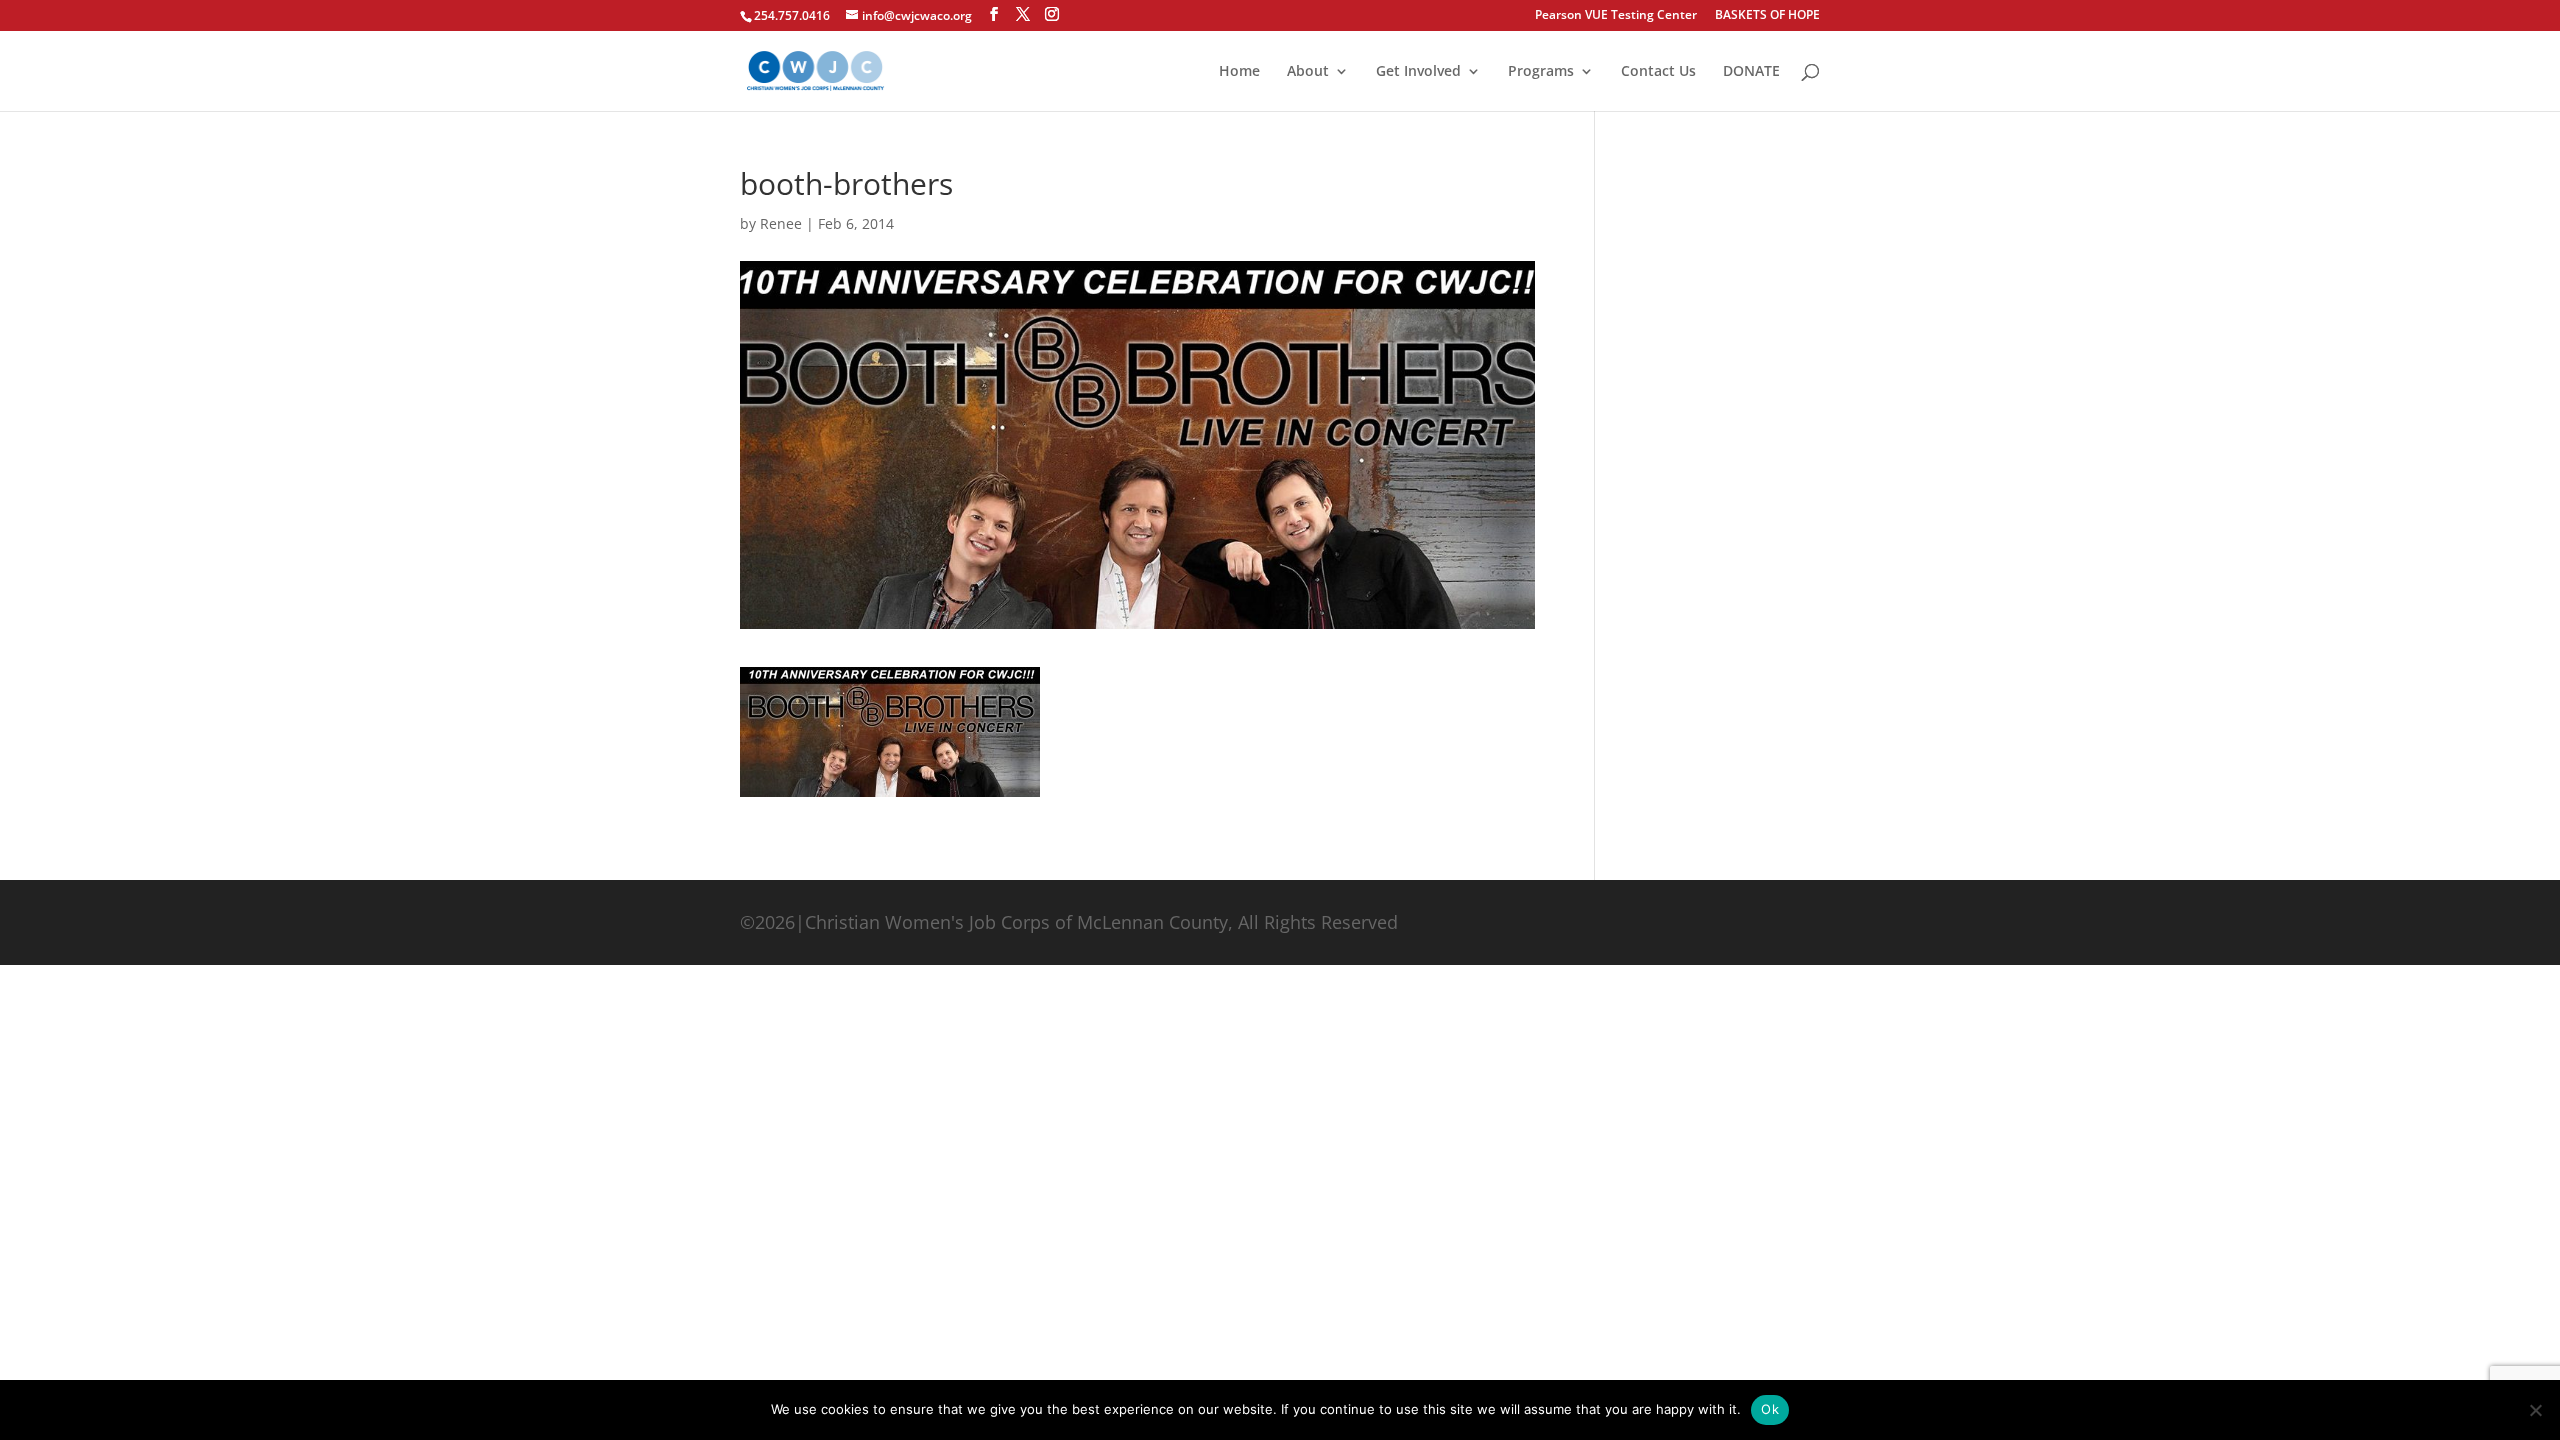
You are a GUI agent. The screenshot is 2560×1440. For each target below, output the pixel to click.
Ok (1770, 1409)
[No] (2535, 1410)
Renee (781, 223)
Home (1239, 72)
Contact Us (1658, 72)
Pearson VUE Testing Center (1616, 16)
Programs (1541, 72)
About (1308, 72)
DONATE (1751, 72)
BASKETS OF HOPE (1767, 16)
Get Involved (1418, 72)
